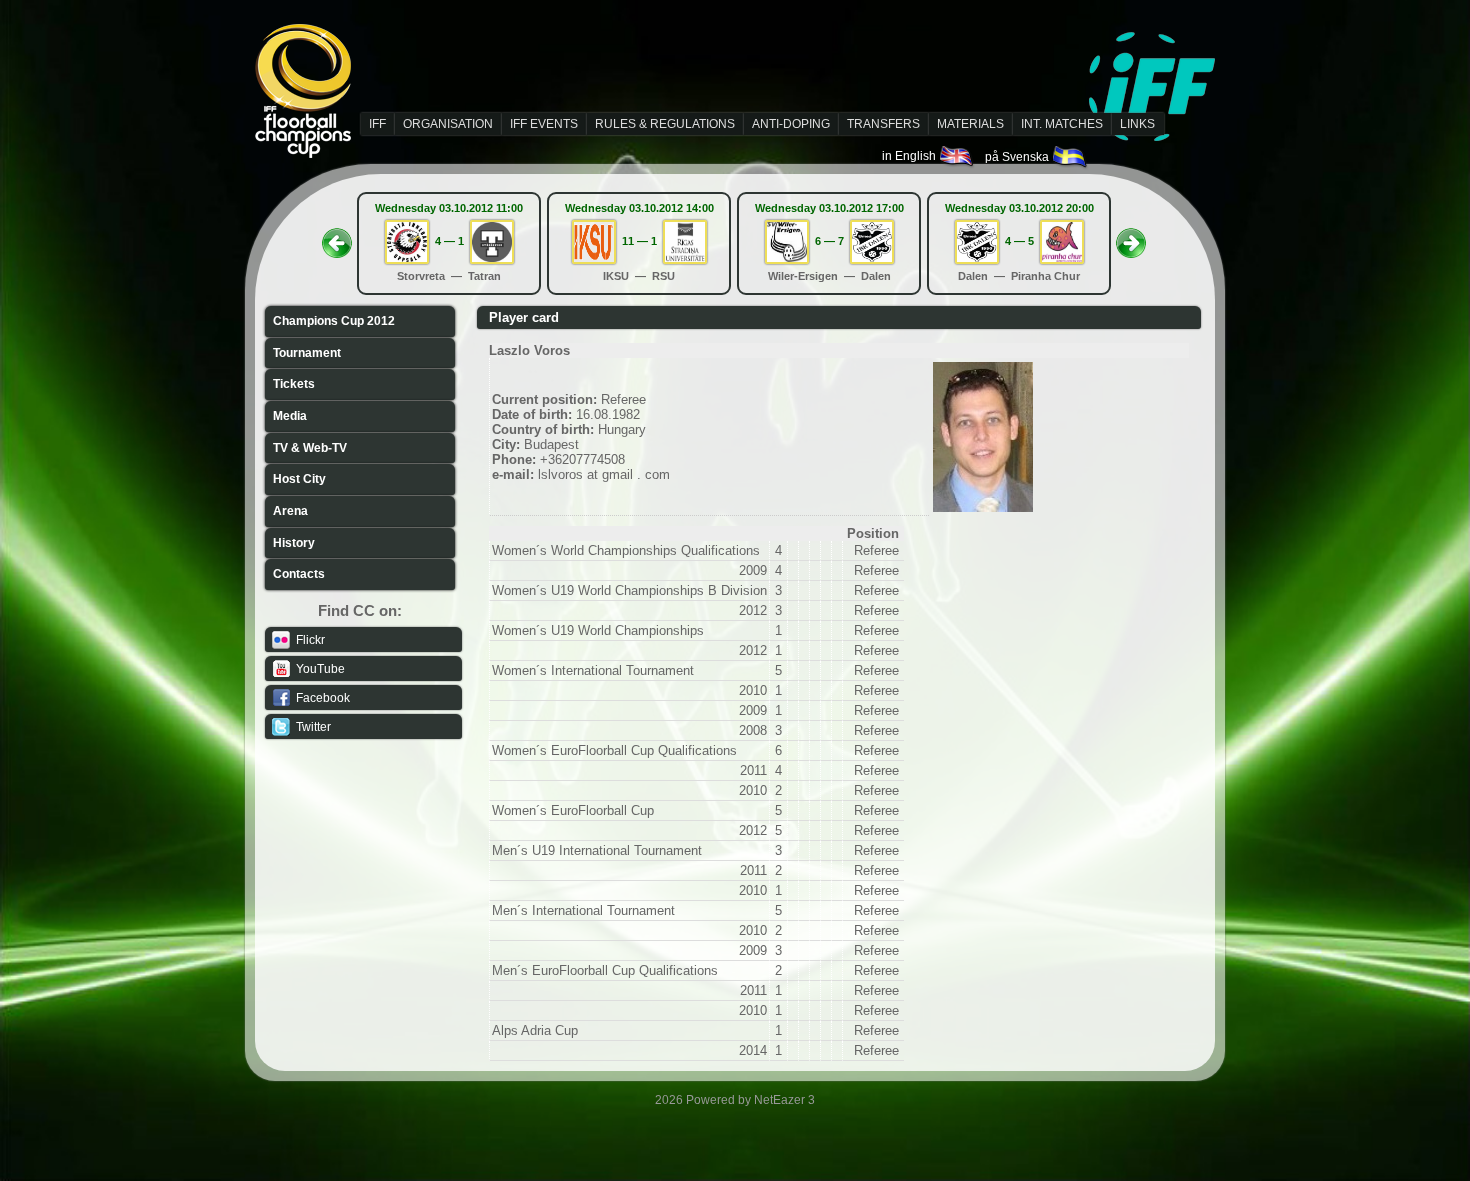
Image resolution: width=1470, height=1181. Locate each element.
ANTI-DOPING (791, 124)
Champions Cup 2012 (334, 321)
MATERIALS (970, 124)
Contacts (299, 574)
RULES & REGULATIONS (665, 124)
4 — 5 (1019, 241)
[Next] (1131, 237)
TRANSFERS (883, 124)
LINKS (1137, 124)
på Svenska (1018, 157)
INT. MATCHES (1062, 124)
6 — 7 (829, 241)
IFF (377, 124)
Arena (290, 511)
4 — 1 (449, 241)
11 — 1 (639, 241)
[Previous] (337, 237)
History (294, 543)
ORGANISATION (448, 124)
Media (290, 416)
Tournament (307, 353)
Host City (299, 479)
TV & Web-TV (310, 448)
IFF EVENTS (544, 124)
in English (910, 156)
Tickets (294, 384)
